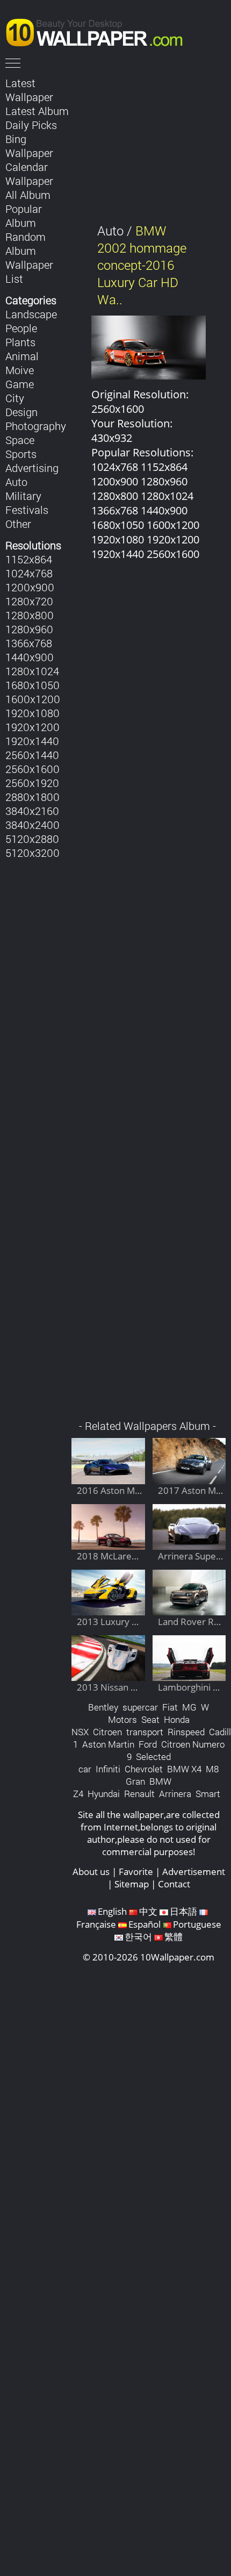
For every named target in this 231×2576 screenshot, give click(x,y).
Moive (20, 370)
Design (21, 412)
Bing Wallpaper (29, 146)
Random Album (26, 244)
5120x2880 (32, 839)
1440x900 (30, 657)
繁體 (174, 1937)
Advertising (32, 468)
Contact (174, 1884)
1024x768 (29, 573)
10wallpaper (99, 31)
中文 (148, 1911)
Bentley (103, 1707)
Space (20, 440)
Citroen (107, 1732)
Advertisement (194, 1872)
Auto (16, 482)
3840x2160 (32, 811)
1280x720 (29, 601)
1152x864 (29, 559)
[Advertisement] (149, 996)
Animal (22, 356)
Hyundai (104, 1794)
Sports (21, 454)
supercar (140, 1707)
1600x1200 (33, 699)
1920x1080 (33, 713)
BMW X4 (184, 1769)
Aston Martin (108, 1744)
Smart (208, 1794)
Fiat (170, 1707)
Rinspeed (186, 1732)
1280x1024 (32, 671)
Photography (36, 426)
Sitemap (132, 1884)
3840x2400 (33, 825)
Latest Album (37, 111)
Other (18, 524)
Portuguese (197, 1924)
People (21, 328)
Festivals (27, 510)
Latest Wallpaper (29, 90)
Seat (150, 1719)
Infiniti (108, 1769)
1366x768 (29, 643)
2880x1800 (33, 797)
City (15, 398)
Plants (20, 342)
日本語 (183, 1911)
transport (145, 1732)
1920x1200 (33, 727)
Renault (139, 1794)
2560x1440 (32, 755)
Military (23, 496)
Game (20, 384)
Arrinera (175, 1794)
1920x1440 (32, 741)
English (112, 1911)
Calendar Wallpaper (29, 174)
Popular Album (24, 216)
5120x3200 (33, 853)
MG (189, 1707)
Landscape (31, 314)
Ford (148, 1744)
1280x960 (29, 629)
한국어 (138, 1937)
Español (145, 1924)
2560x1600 (33, 769)
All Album (28, 195)
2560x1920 (32, 783)
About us (91, 1872)
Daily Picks (31, 125)
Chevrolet (144, 1769)
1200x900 (30, 587)
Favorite (136, 1872)
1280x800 (30, 615)
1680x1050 (33, 685)
